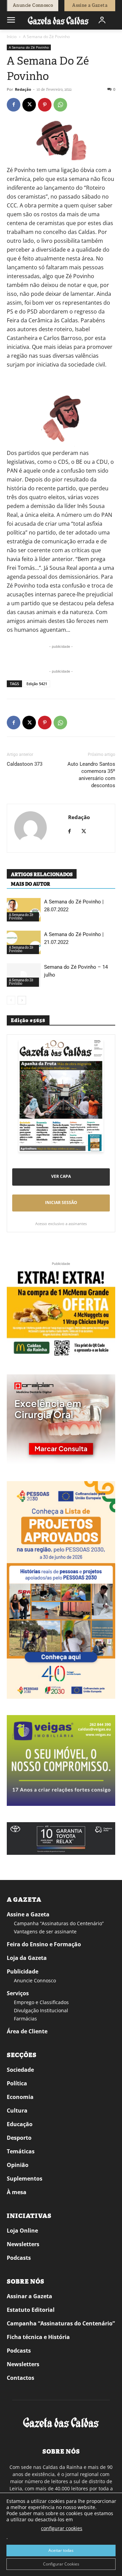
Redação (23, 89)
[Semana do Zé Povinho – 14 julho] (24, 975)
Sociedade (20, 2070)
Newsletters (23, 2244)
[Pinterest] (45, 105)
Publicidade (23, 1971)
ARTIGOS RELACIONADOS (42, 875)
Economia (20, 2097)
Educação (20, 2124)
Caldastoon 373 (25, 764)
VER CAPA (61, 1176)
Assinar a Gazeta (29, 2296)
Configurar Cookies (61, 2564)
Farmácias (25, 2019)
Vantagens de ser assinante (45, 1931)
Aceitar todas (61, 2550)
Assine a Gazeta (28, 1914)
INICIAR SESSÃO (61, 1202)
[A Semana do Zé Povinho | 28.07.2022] (24, 910)
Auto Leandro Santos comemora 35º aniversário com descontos (91, 775)
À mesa (17, 2192)
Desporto (19, 2138)
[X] (29, 105)
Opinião (18, 2165)
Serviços (18, 1993)
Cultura (17, 2111)
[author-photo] (30, 828)
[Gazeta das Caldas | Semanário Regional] (58, 20)
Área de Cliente (27, 2031)
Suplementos (25, 2179)
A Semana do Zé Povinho (46, 37)
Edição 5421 (37, 684)
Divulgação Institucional (41, 2010)
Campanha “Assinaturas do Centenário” (59, 1923)
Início (12, 37)
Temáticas (21, 2151)
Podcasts (19, 2258)
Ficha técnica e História (38, 2337)
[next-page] (22, 1000)
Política (17, 2083)
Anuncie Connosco (35, 1980)
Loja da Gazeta (27, 1958)
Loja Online (22, 2231)
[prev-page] (11, 1000)
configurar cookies (62, 2528)
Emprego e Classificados (41, 2002)
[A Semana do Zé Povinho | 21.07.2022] (24, 942)
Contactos (21, 2378)
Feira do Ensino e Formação (44, 1944)
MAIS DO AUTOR (30, 884)
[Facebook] (14, 105)
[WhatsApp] (60, 105)
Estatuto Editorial (31, 2310)
